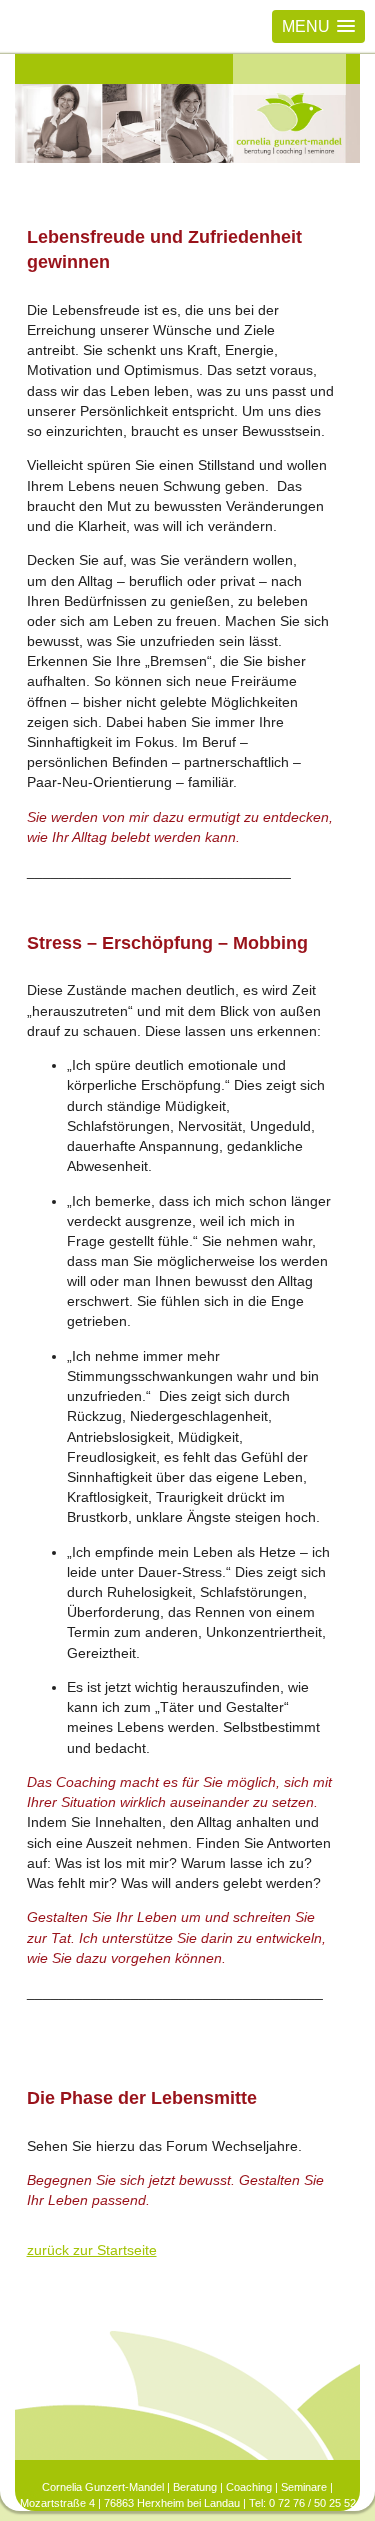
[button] (318, 26)
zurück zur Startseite (92, 2250)
